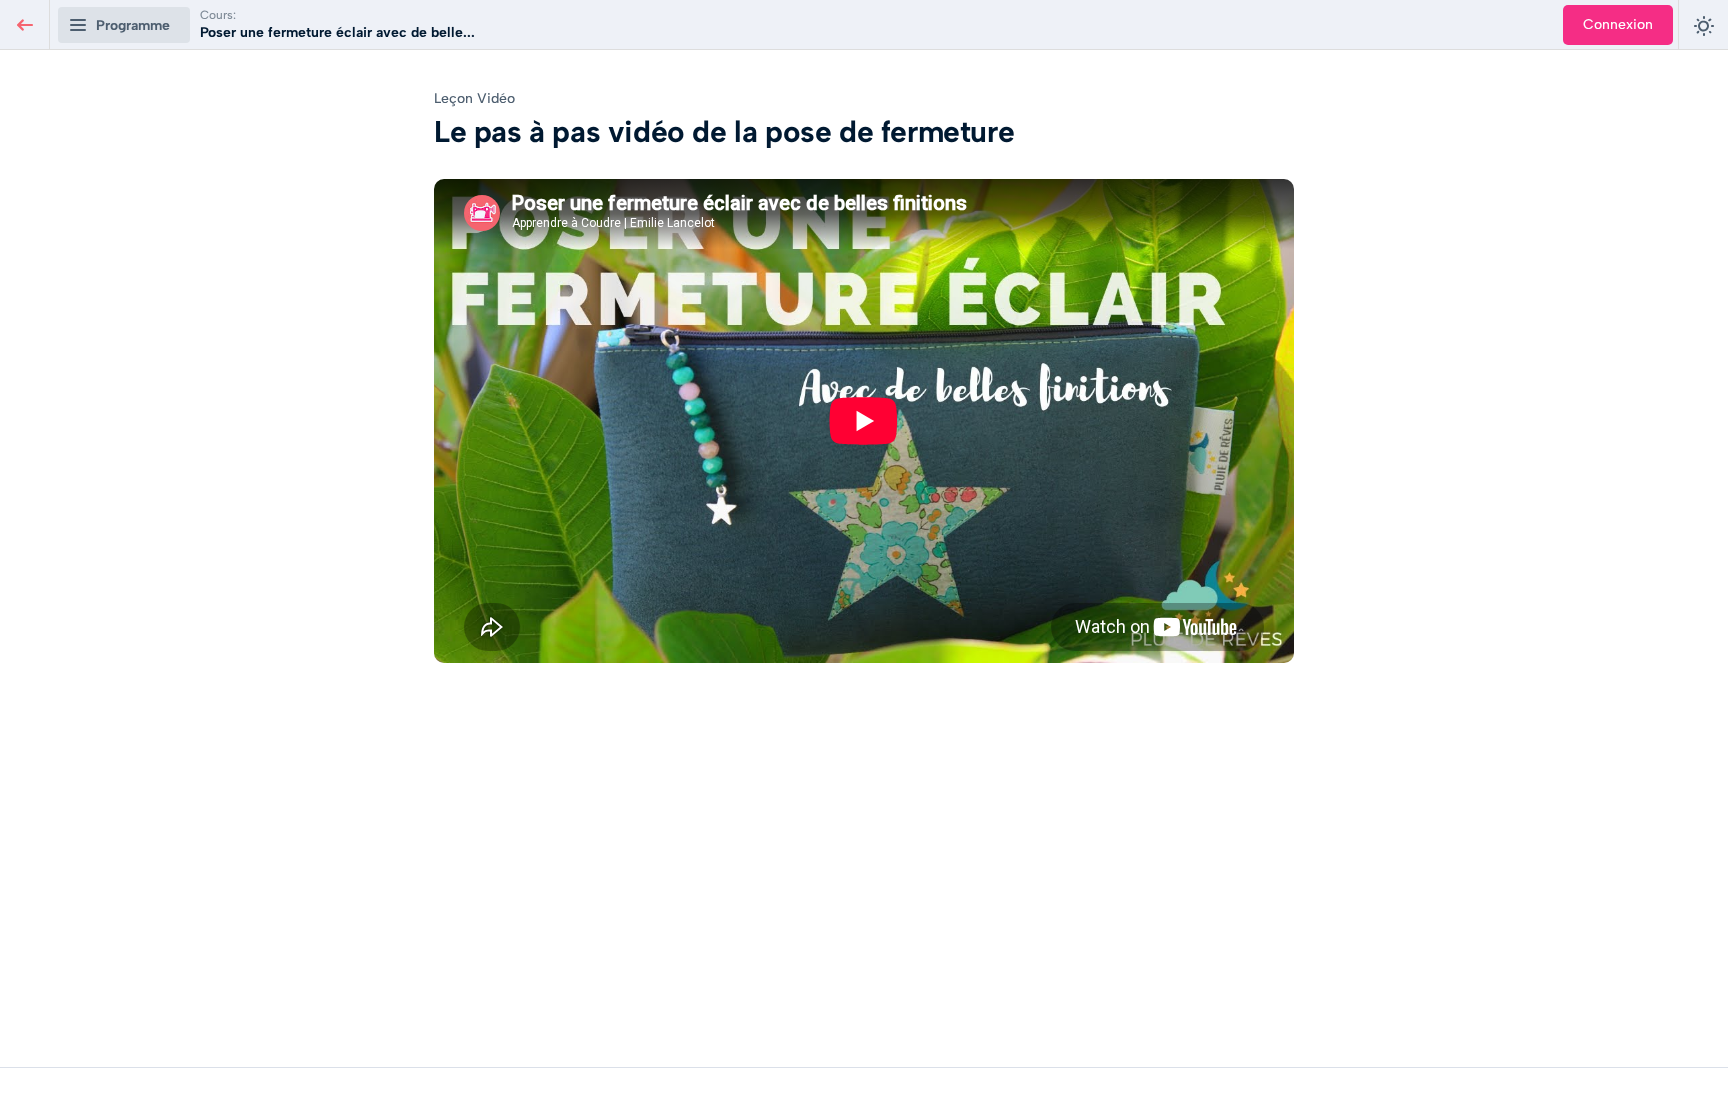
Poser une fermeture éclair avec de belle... (337, 32)
